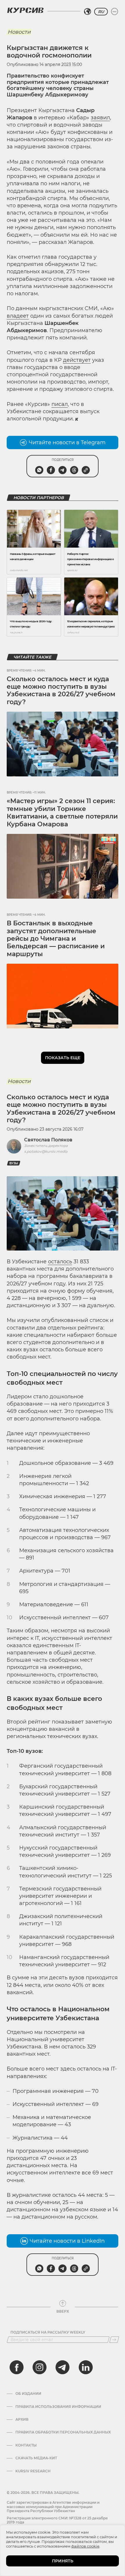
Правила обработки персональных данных (63, 2432)
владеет (18, 316)
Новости (19, 32)
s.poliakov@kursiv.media (46, 1151)
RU (101, 12)
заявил (100, 118)
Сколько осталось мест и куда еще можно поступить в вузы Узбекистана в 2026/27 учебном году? (61, 690)
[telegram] (63, 2367)
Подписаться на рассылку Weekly (48, 2332)
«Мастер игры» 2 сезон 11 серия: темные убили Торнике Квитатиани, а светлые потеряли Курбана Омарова (62, 812)
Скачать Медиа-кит (36, 2458)
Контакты (26, 2445)
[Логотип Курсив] (25, 10)
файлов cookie (85, 2546)
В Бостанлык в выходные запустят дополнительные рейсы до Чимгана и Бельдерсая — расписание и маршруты (56, 939)
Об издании (28, 2394)
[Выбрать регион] (87, 12)
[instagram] (40, 2367)
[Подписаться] (114, 2340)
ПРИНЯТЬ (63, 2561)
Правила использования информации (58, 2407)
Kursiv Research (33, 2471)
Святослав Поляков (48, 1140)
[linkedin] (85, 2367)
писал (60, 404)
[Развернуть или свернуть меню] (115, 12)
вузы (14, 1163)
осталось (60, 1262)
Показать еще (63, 1058)
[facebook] (17, 2367)
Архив (22, 2420)
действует (77, 360)
